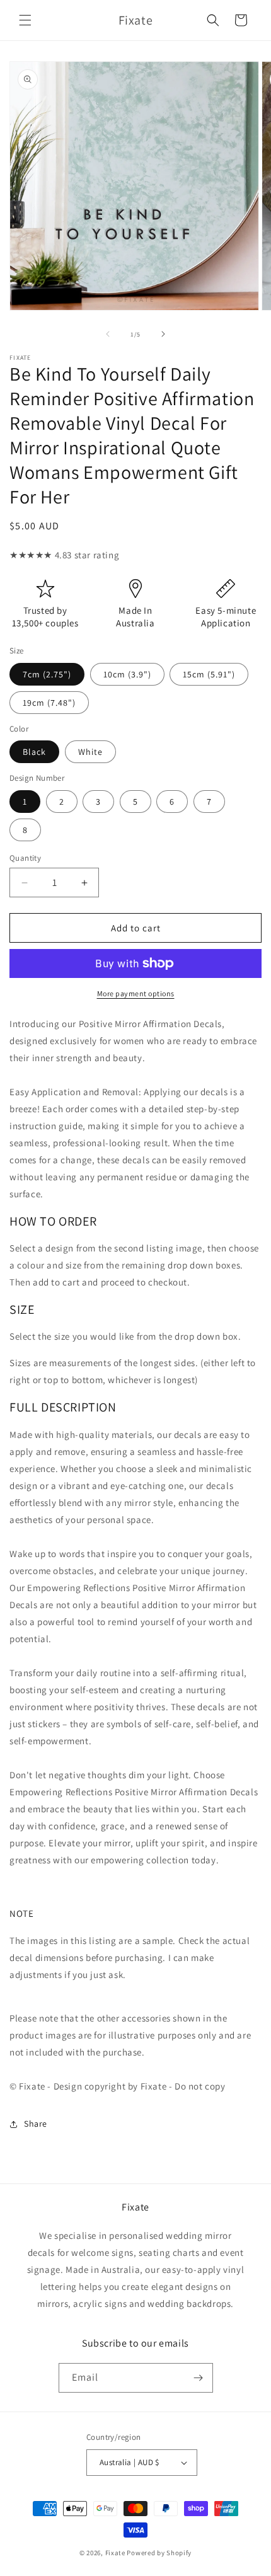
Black (34, 752)
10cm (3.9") (127, 674)
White (90, 752)
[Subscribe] (199, 2378)
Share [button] (36, 2124)
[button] (25, 20)
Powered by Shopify (159, 2553)
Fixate (115, 2553)
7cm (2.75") (47, 674)
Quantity (25, 858)
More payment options (136, 993)
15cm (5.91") (209, 674)
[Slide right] (163, 334)
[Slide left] (108, 334)
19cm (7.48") (49, 703)
